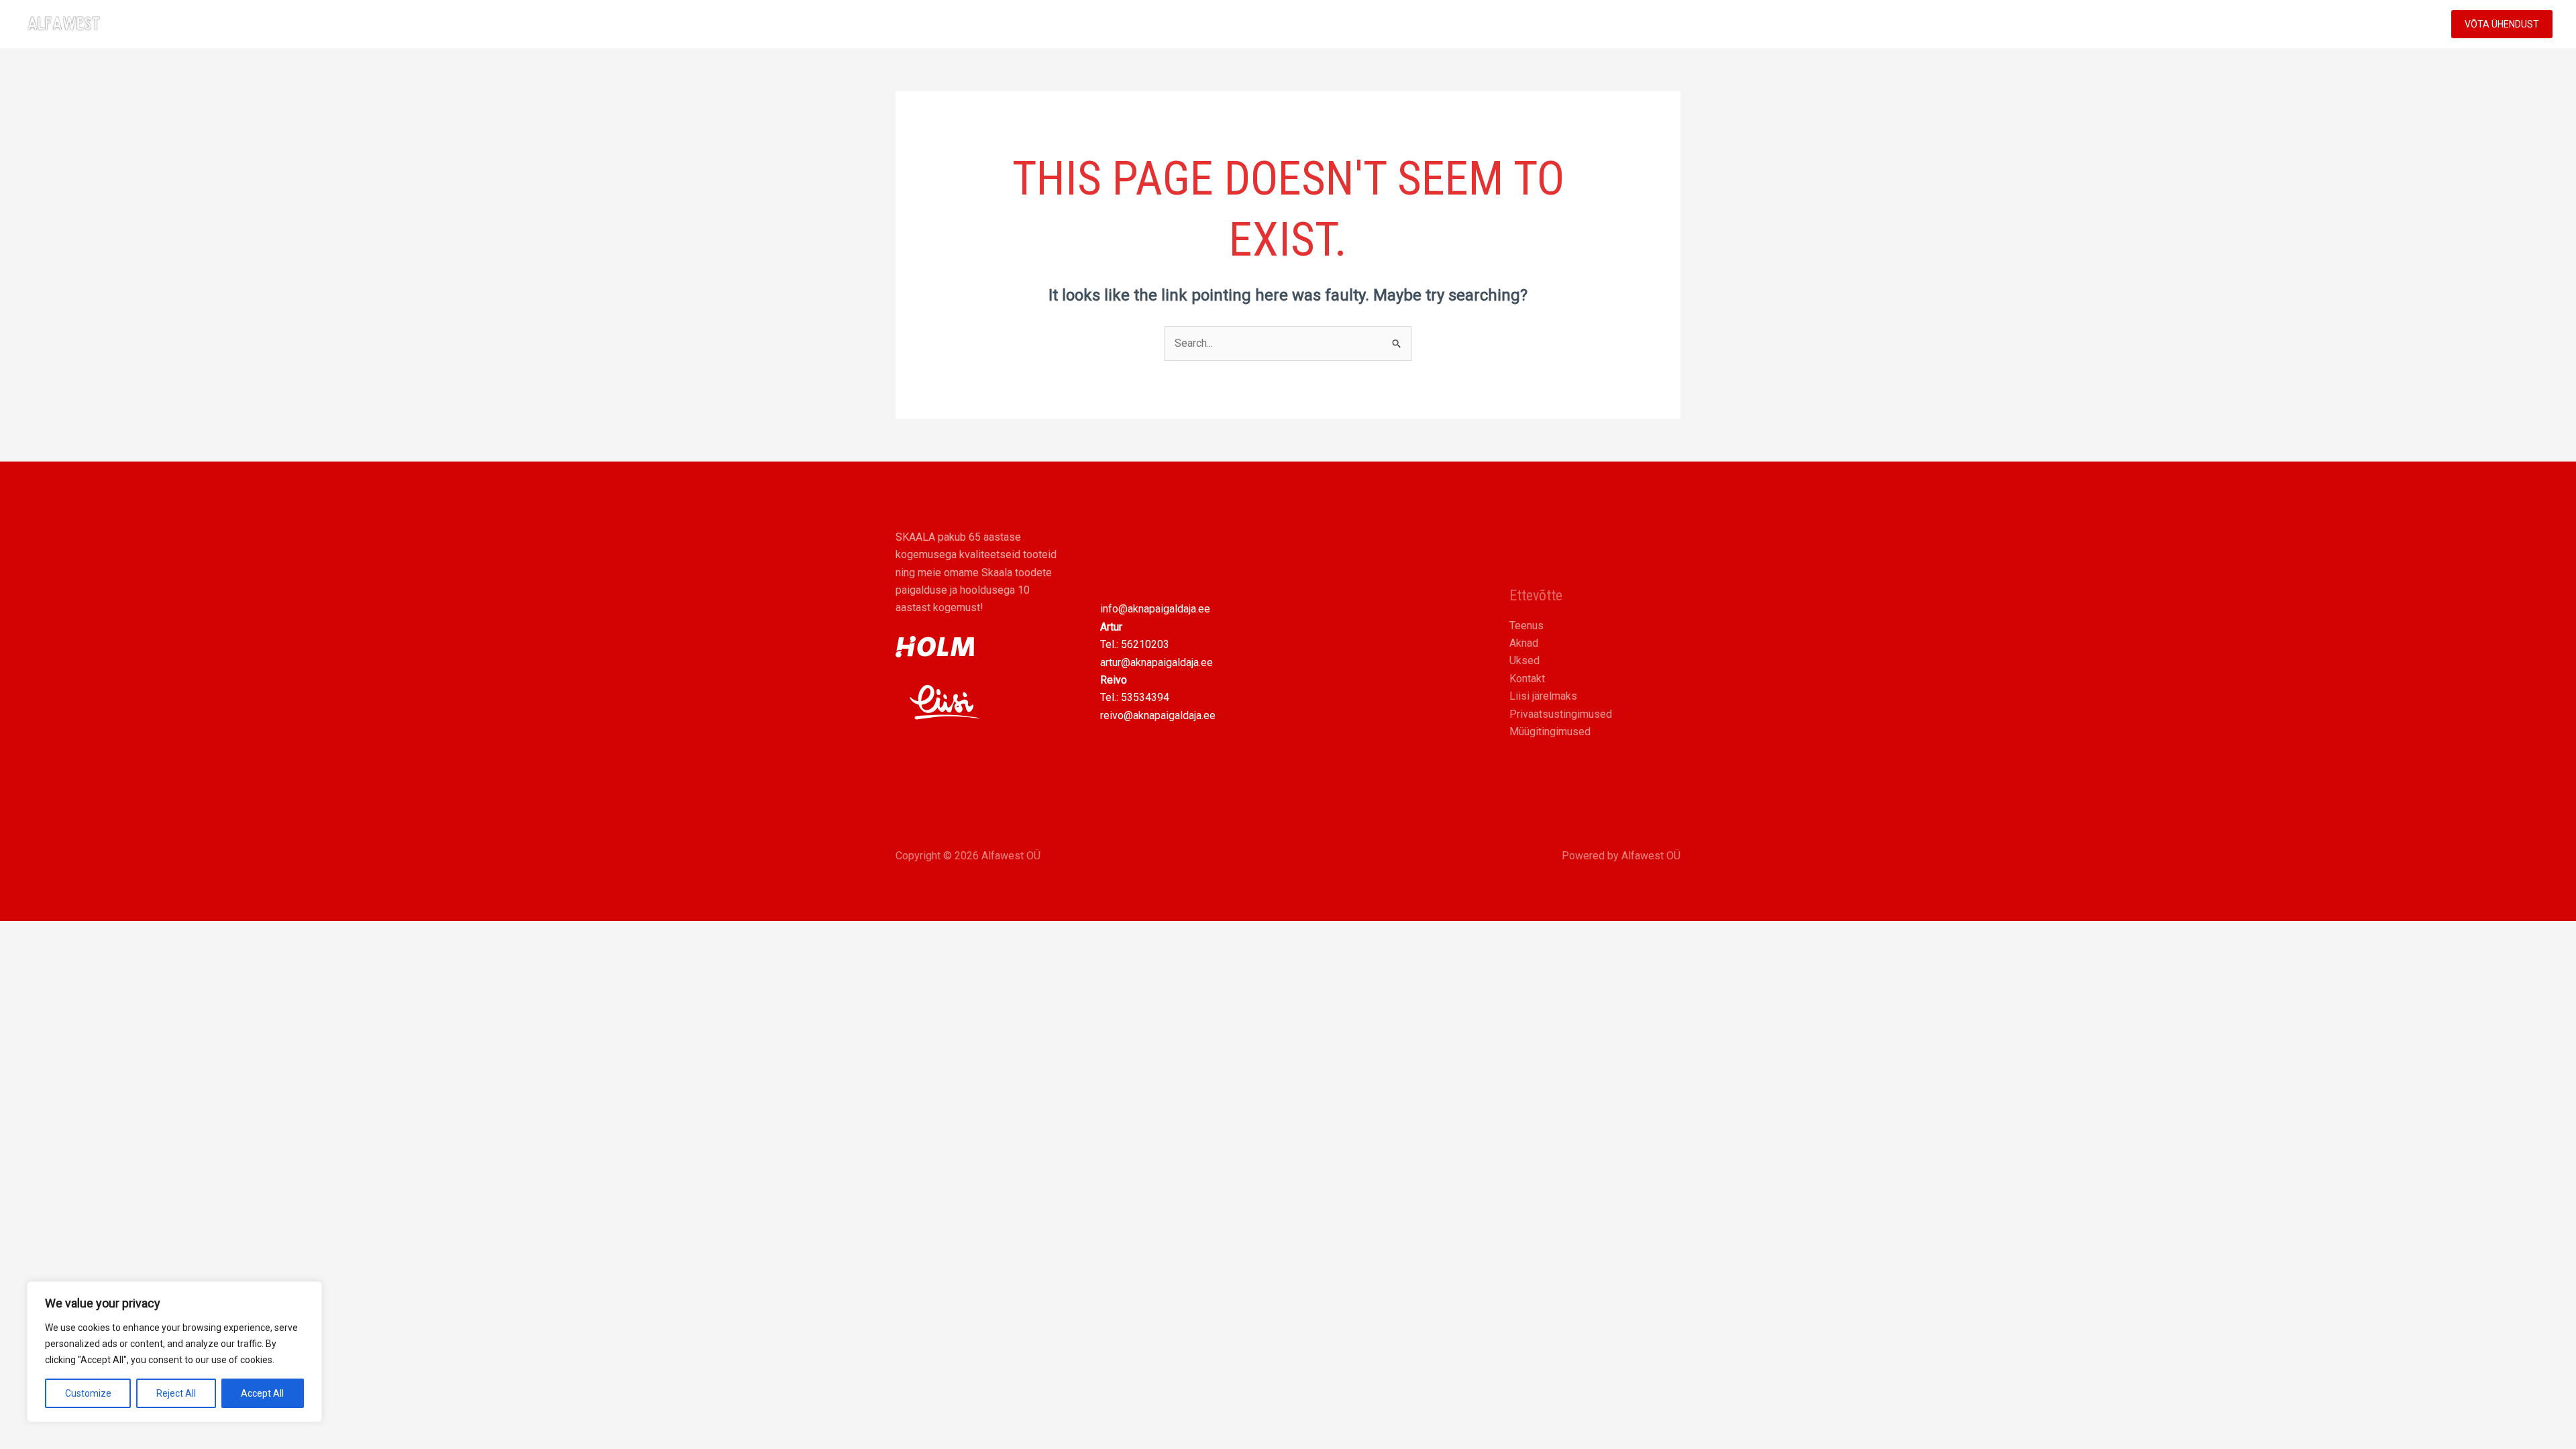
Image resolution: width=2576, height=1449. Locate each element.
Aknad (1524, 643)
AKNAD (2160, 24)
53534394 (1145, 697)
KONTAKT (2404, 24)
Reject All (176, 1393)
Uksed (1524, 660)
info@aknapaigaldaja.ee (1155, 609)
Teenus (1526, 626)
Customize (88, 1393)
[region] (174, 1352)
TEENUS (2273, 24)
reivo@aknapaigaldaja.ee (1158, 715)
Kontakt (1527, 679)
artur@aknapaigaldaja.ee (1157, 662)
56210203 (1145, 644)
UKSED (2216, 24)
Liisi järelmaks (1543, 696)
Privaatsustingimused (1561, 714)
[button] (2300, 24)
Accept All (262, 1393)
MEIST (2344, 24)
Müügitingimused (1550, 732)
